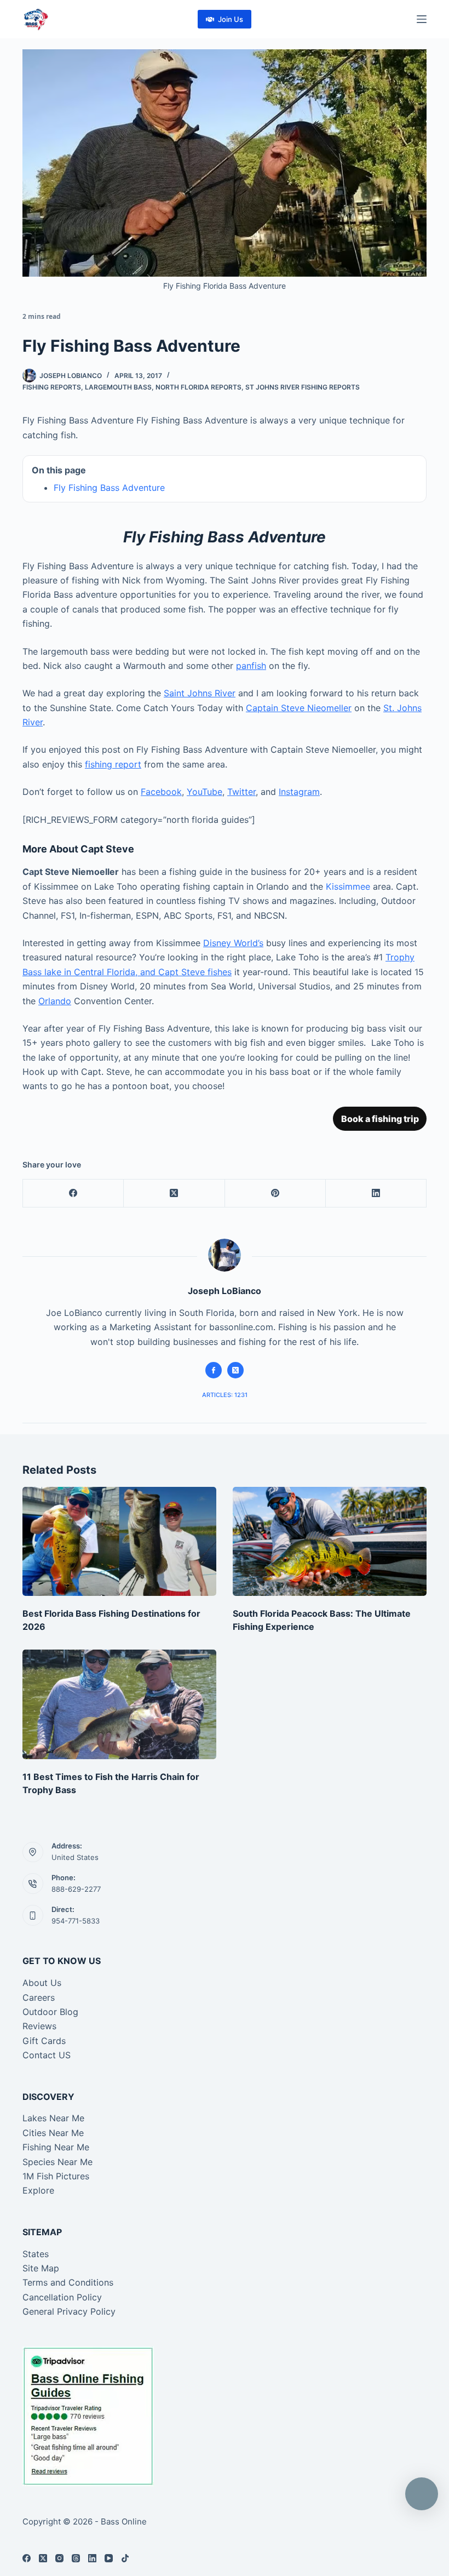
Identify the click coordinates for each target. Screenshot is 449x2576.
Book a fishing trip (380, 1119)
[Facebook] (73, 1193)
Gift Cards (44, 2041)
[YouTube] (109, 2558)
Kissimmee (348, 886)
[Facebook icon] (214, 1370)
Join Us (231, 19)
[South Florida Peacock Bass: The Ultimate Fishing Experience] (330, 1541)
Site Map (41, 2268)
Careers (39, 1997)
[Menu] (422, 19)
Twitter (241, 792)
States (36, 2254)
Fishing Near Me (56, 2147)
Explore (38, 2190)
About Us (42, 1983)
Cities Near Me (53, 2133)
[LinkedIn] (376, 1193)
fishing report (113, 764)
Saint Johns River (200, 693)
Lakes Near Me (53, 2118)
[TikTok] (125, 2558)
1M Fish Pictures (56, 2176)
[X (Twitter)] (174, 1193)
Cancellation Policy (62, 2297)
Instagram (299, 792)
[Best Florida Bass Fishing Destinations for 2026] (119, 1541)
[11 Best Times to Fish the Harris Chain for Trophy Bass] (119, 1704)
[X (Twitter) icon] (235, 1370)
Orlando (55, 1001)
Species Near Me (57, 2162)
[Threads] (76, 2558)
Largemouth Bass (118, 387)
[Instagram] (59, 2558)
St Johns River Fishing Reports (303, 387)
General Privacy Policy (69, 2311)
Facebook (161, 792)
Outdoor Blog (50, 2012)
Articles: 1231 (225, 1395)
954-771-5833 (76, 1921)
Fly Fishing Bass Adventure (109, 488)
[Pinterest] (275, 1193)
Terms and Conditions (68, 2282)
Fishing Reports (52, 387)
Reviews (39, 2026)
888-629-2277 (76, 1889)
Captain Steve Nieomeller (299, 708)
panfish (251, 666)
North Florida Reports (198, 387)
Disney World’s (233, 943)
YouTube (205, 792)
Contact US (47, 2055)
